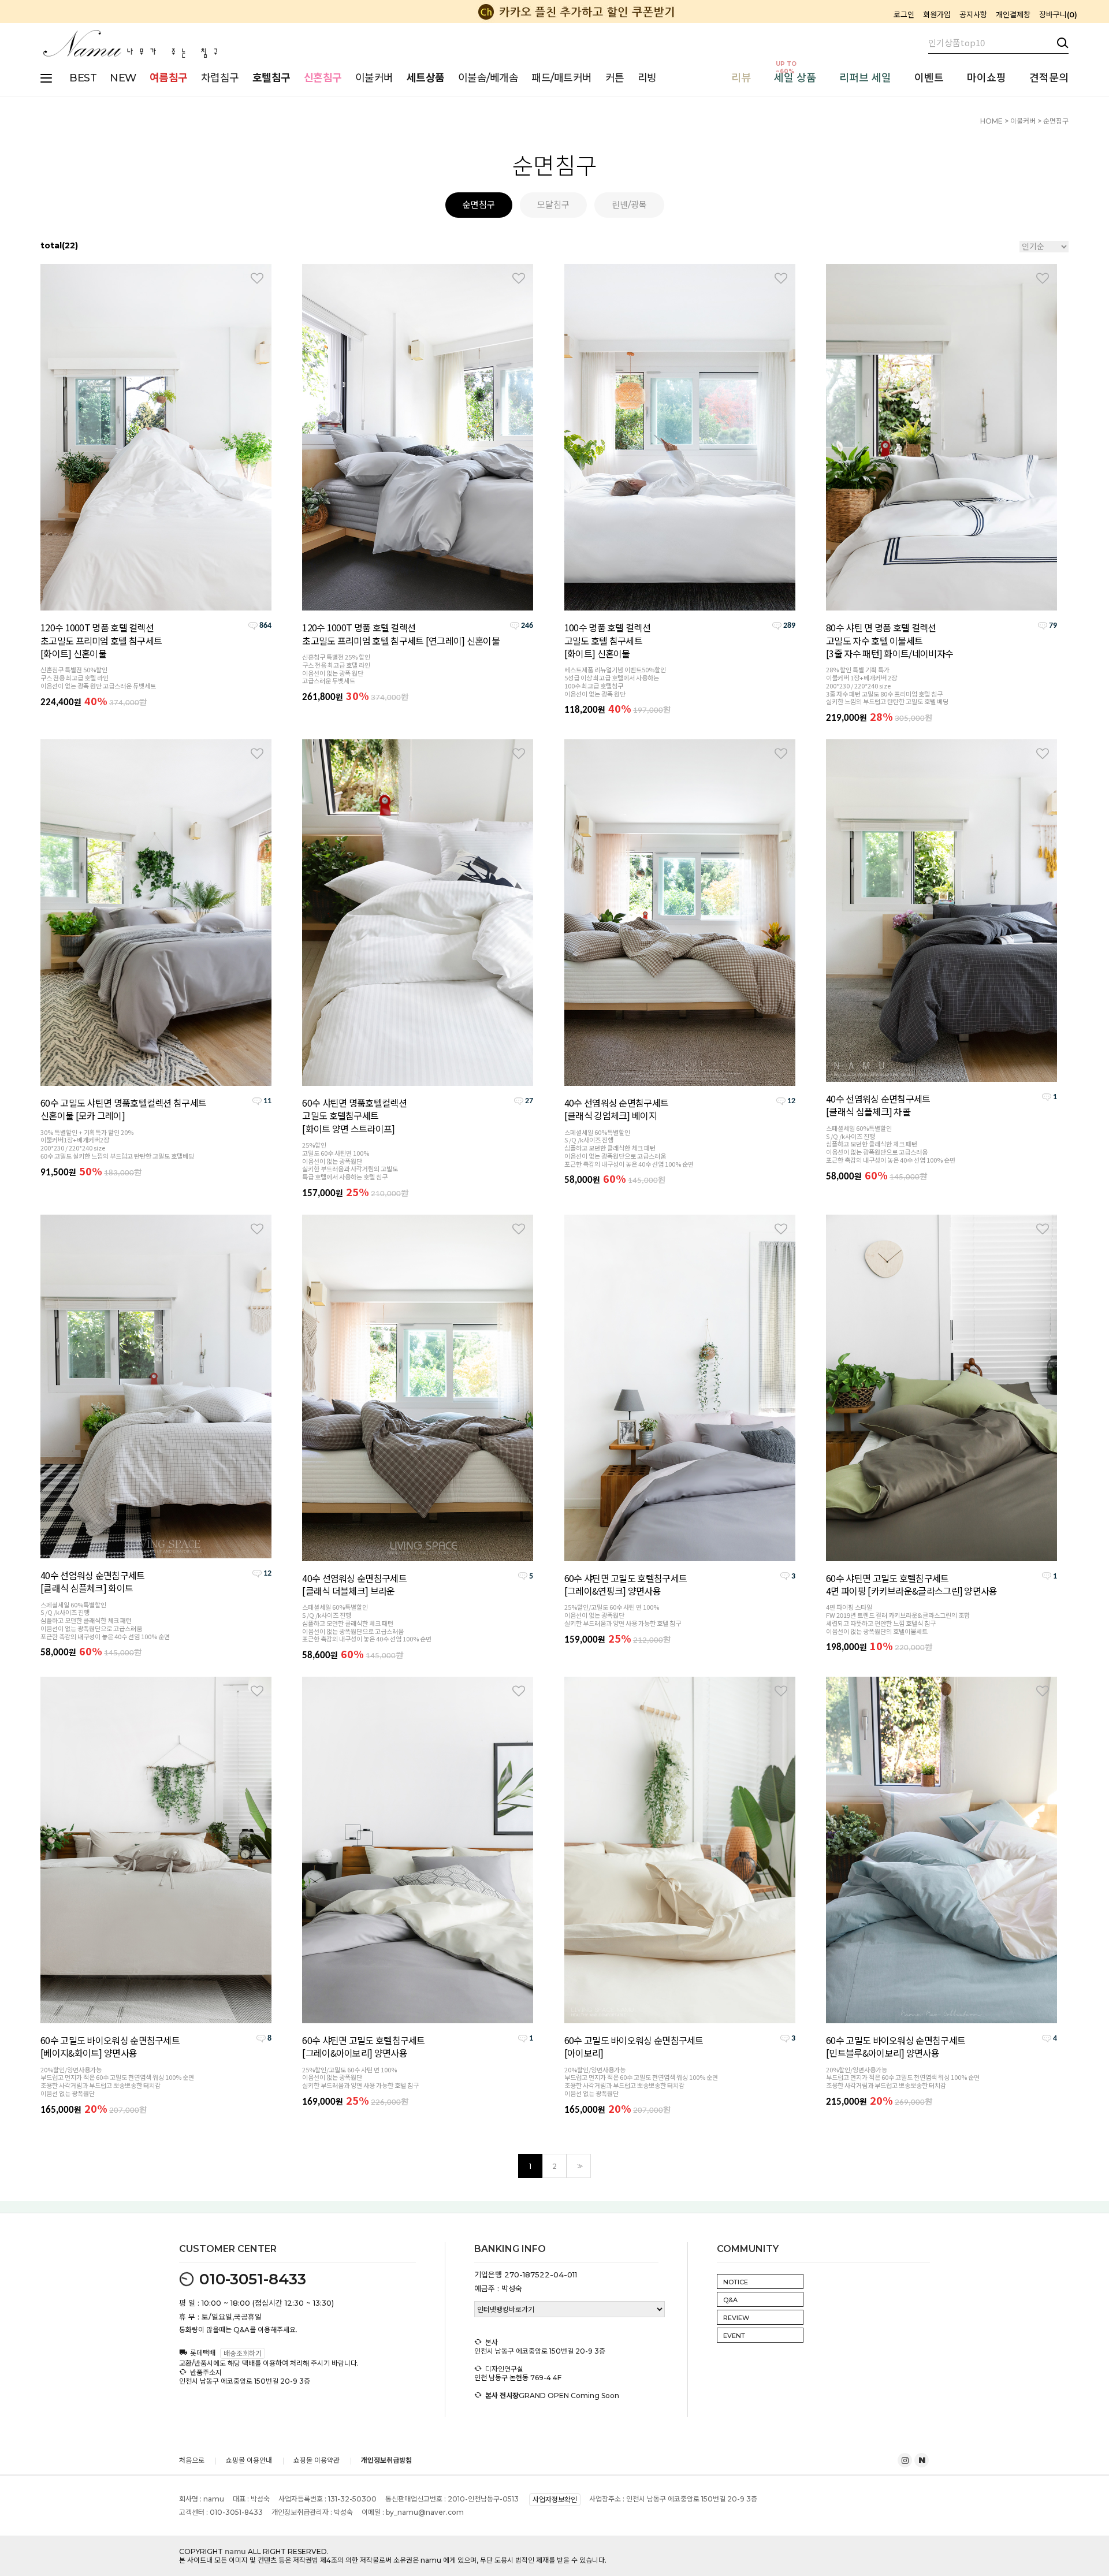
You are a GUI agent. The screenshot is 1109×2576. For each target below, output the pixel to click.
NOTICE (736, 2282)
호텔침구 (271, 78)
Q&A (730, 2300)
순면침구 (1056, 121)
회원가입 (937, 14)
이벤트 (929, 78)
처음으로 (192, 2460)
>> (579, 2166)
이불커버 (374, 78)
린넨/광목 (629, 205)
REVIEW (736, 2318)
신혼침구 (323, 78)
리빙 (647, 78)
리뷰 (741, 78)
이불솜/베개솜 (488, 78)
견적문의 (1049, 78)
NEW (123, 78)
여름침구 (169, 78)
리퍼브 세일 (865, 78)
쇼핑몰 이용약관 (317, 2460)
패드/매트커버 (562, 78)
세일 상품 (795, 78)
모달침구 (553, 205)
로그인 (904, 14)
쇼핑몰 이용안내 (249, 2460)
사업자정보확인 (555, 2500)
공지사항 (973, 14)
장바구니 (1057, 14)
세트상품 (426, 78)
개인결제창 (1013, 14)
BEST (83, 78)
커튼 (615, 78)
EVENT (734, 2336)
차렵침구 (220, 78)
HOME (991, 121)
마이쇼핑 (987, 78)
